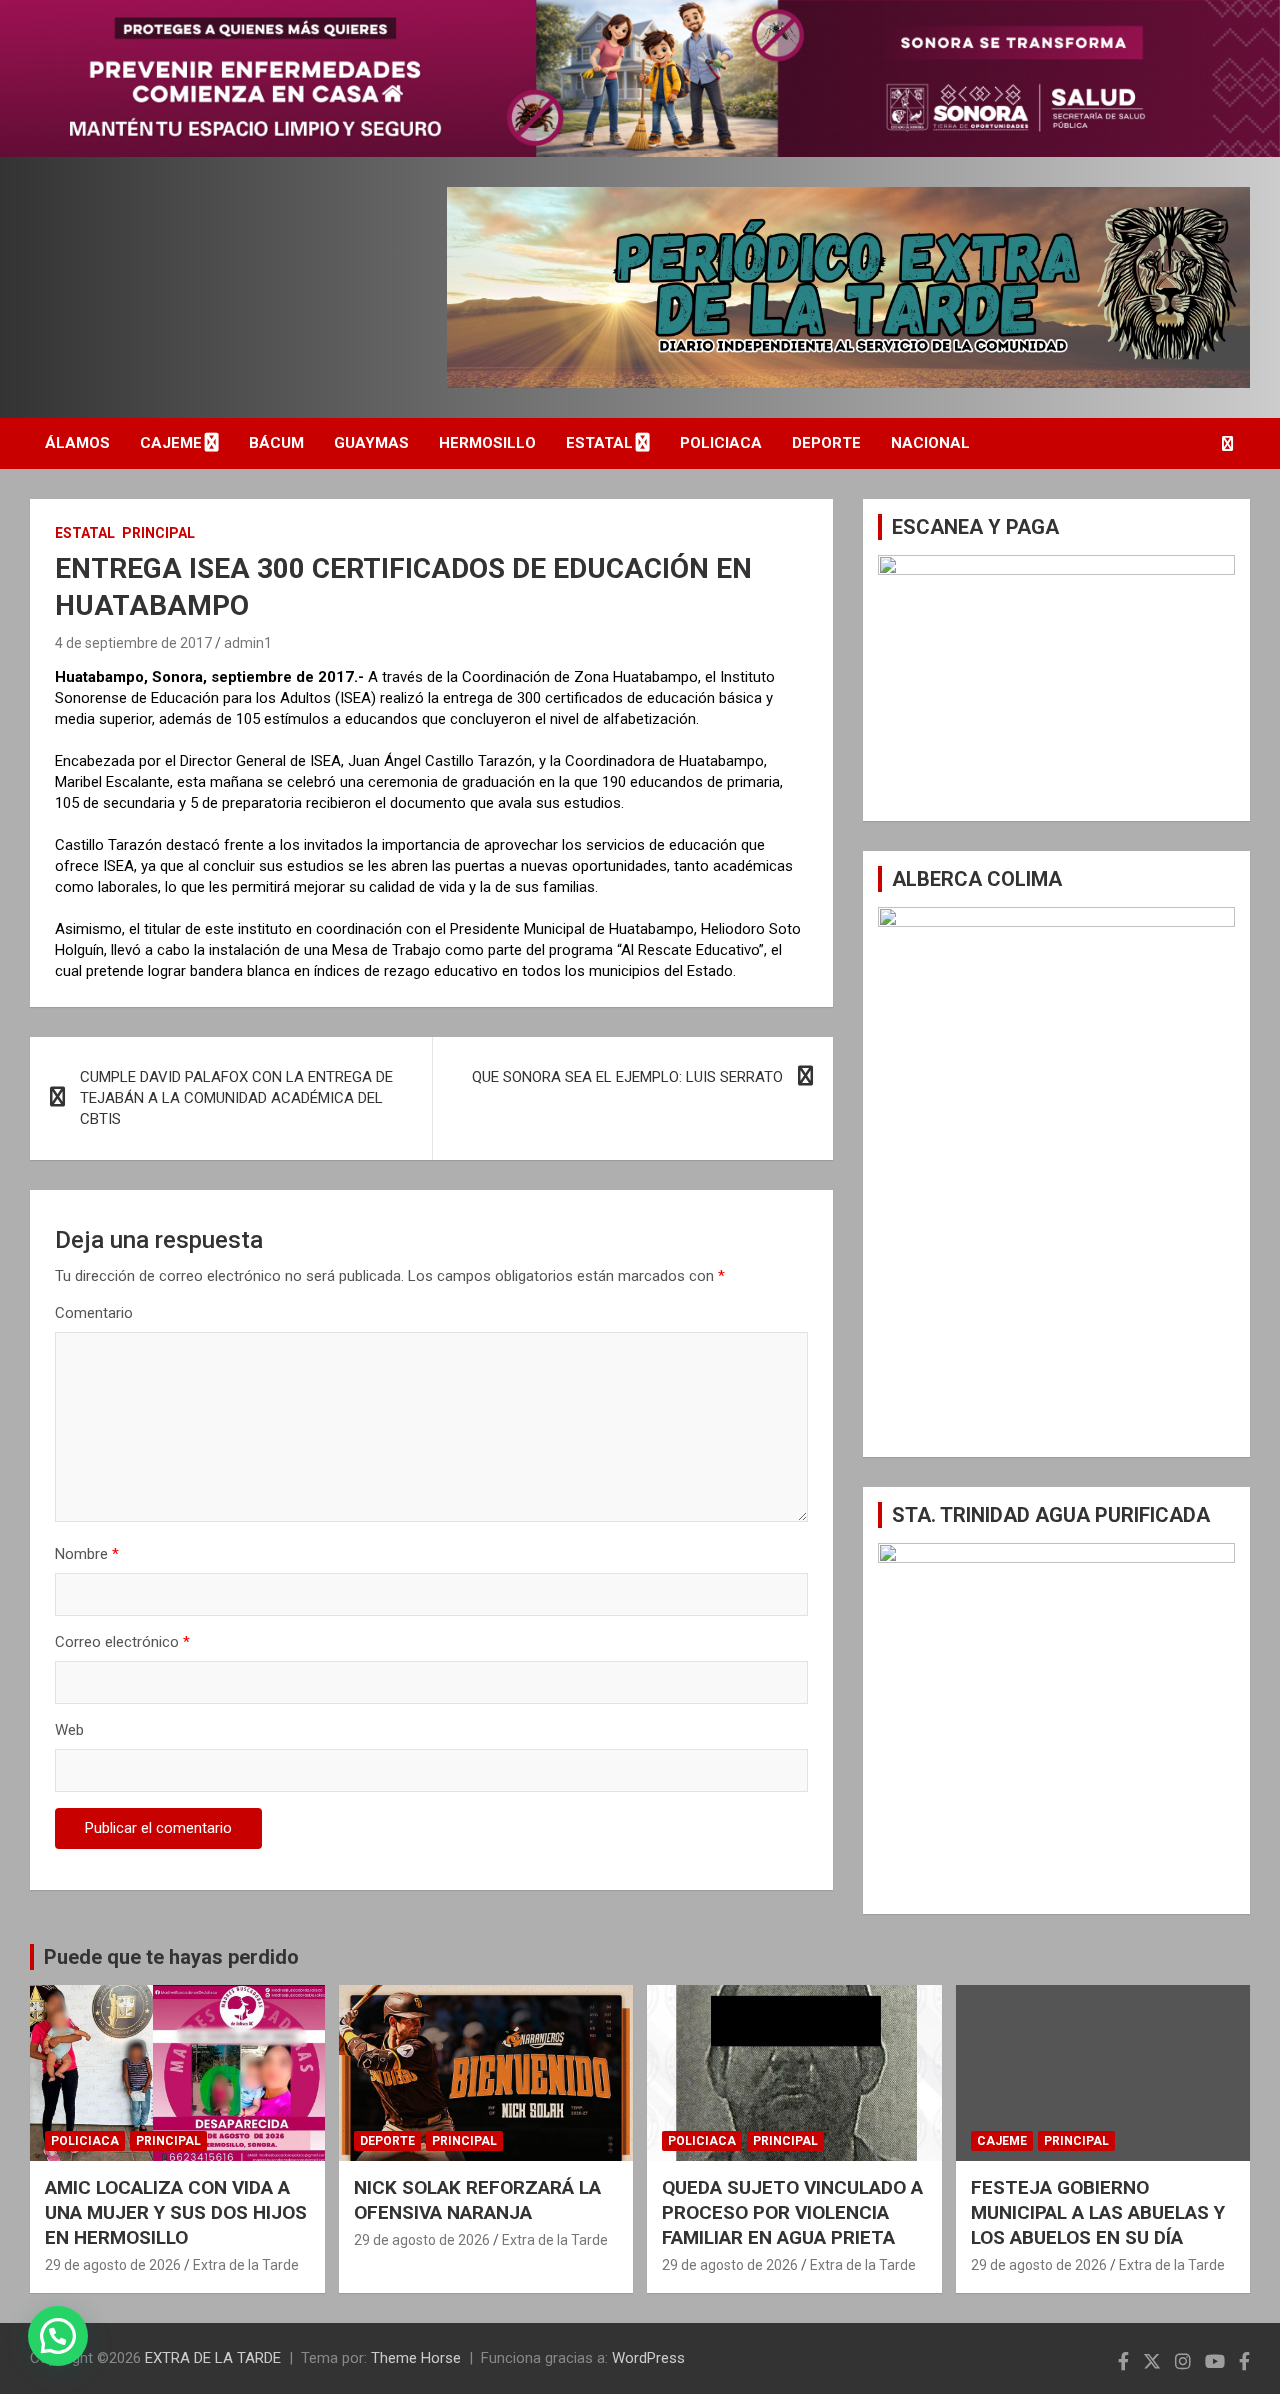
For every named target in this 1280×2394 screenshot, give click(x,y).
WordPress (648, 2358)
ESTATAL (599, 443)
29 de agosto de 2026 (113, 2265)
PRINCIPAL (158, 533)
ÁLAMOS (77, 443)
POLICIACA (721, 443)
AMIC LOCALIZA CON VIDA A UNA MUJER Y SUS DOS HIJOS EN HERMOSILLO (176, 2212)
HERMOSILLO (487, 443)
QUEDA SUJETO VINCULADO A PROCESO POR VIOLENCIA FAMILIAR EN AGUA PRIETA (792, 2212)
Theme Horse (416, 2358)
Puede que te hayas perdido (171, 1957)
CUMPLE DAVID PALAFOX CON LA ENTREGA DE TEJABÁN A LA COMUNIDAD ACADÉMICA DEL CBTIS (236, 1098)
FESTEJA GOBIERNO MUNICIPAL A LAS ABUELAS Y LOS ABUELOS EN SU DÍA (1098, 2212)
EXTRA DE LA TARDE (213, 2358)
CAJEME (171, 443)
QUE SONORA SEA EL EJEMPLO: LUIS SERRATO (627, 1077)
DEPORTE (826, 443)
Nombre (87, 1554)
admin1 (248, 643)
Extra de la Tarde (246, 2265)
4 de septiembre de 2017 (133, 643)
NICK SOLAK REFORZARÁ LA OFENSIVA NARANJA (477, 2200)
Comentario (94, 1313)
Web (69, 1730)
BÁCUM (276, 443)
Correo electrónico (122, 1642)
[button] (58, 2336)
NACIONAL (930, 443)
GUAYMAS (371, 443)
